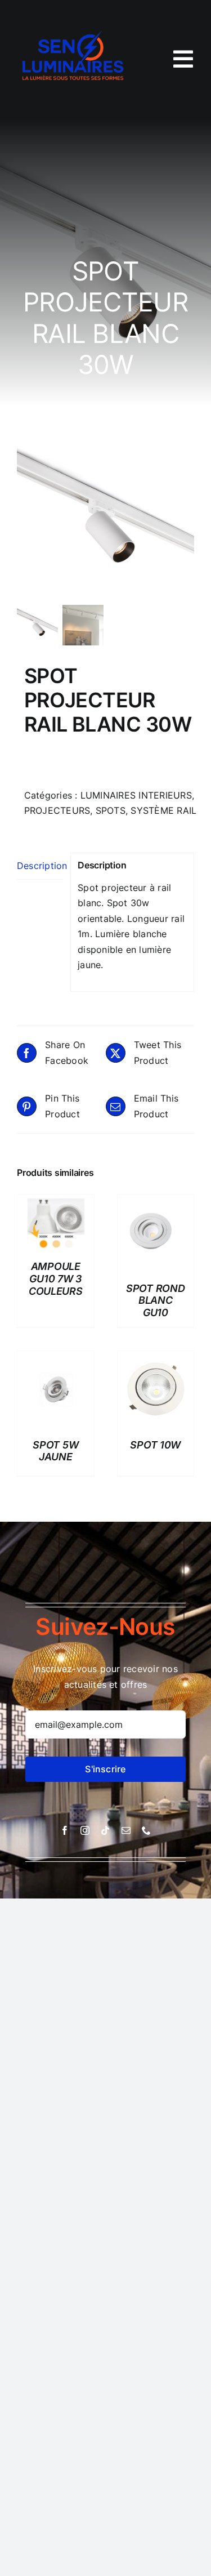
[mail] (126, 1830)
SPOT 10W (155, 1445)
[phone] (146, 1830)
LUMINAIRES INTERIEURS (136, 795)
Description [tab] (40, 866)
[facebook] (65, 1830)
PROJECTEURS (57, 810)
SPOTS (111, 810)
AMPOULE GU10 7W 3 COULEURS (56, 1278)
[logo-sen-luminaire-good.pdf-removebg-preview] (75, 21)
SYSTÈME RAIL (163, 810)
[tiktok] (105, 1830)
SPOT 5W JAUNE (55, 1451)
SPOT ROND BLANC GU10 (156, 1300)
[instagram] (85, 1830)
